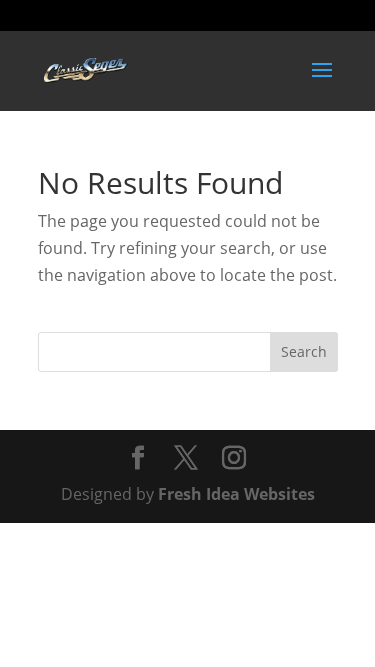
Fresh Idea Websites (236, 494)
